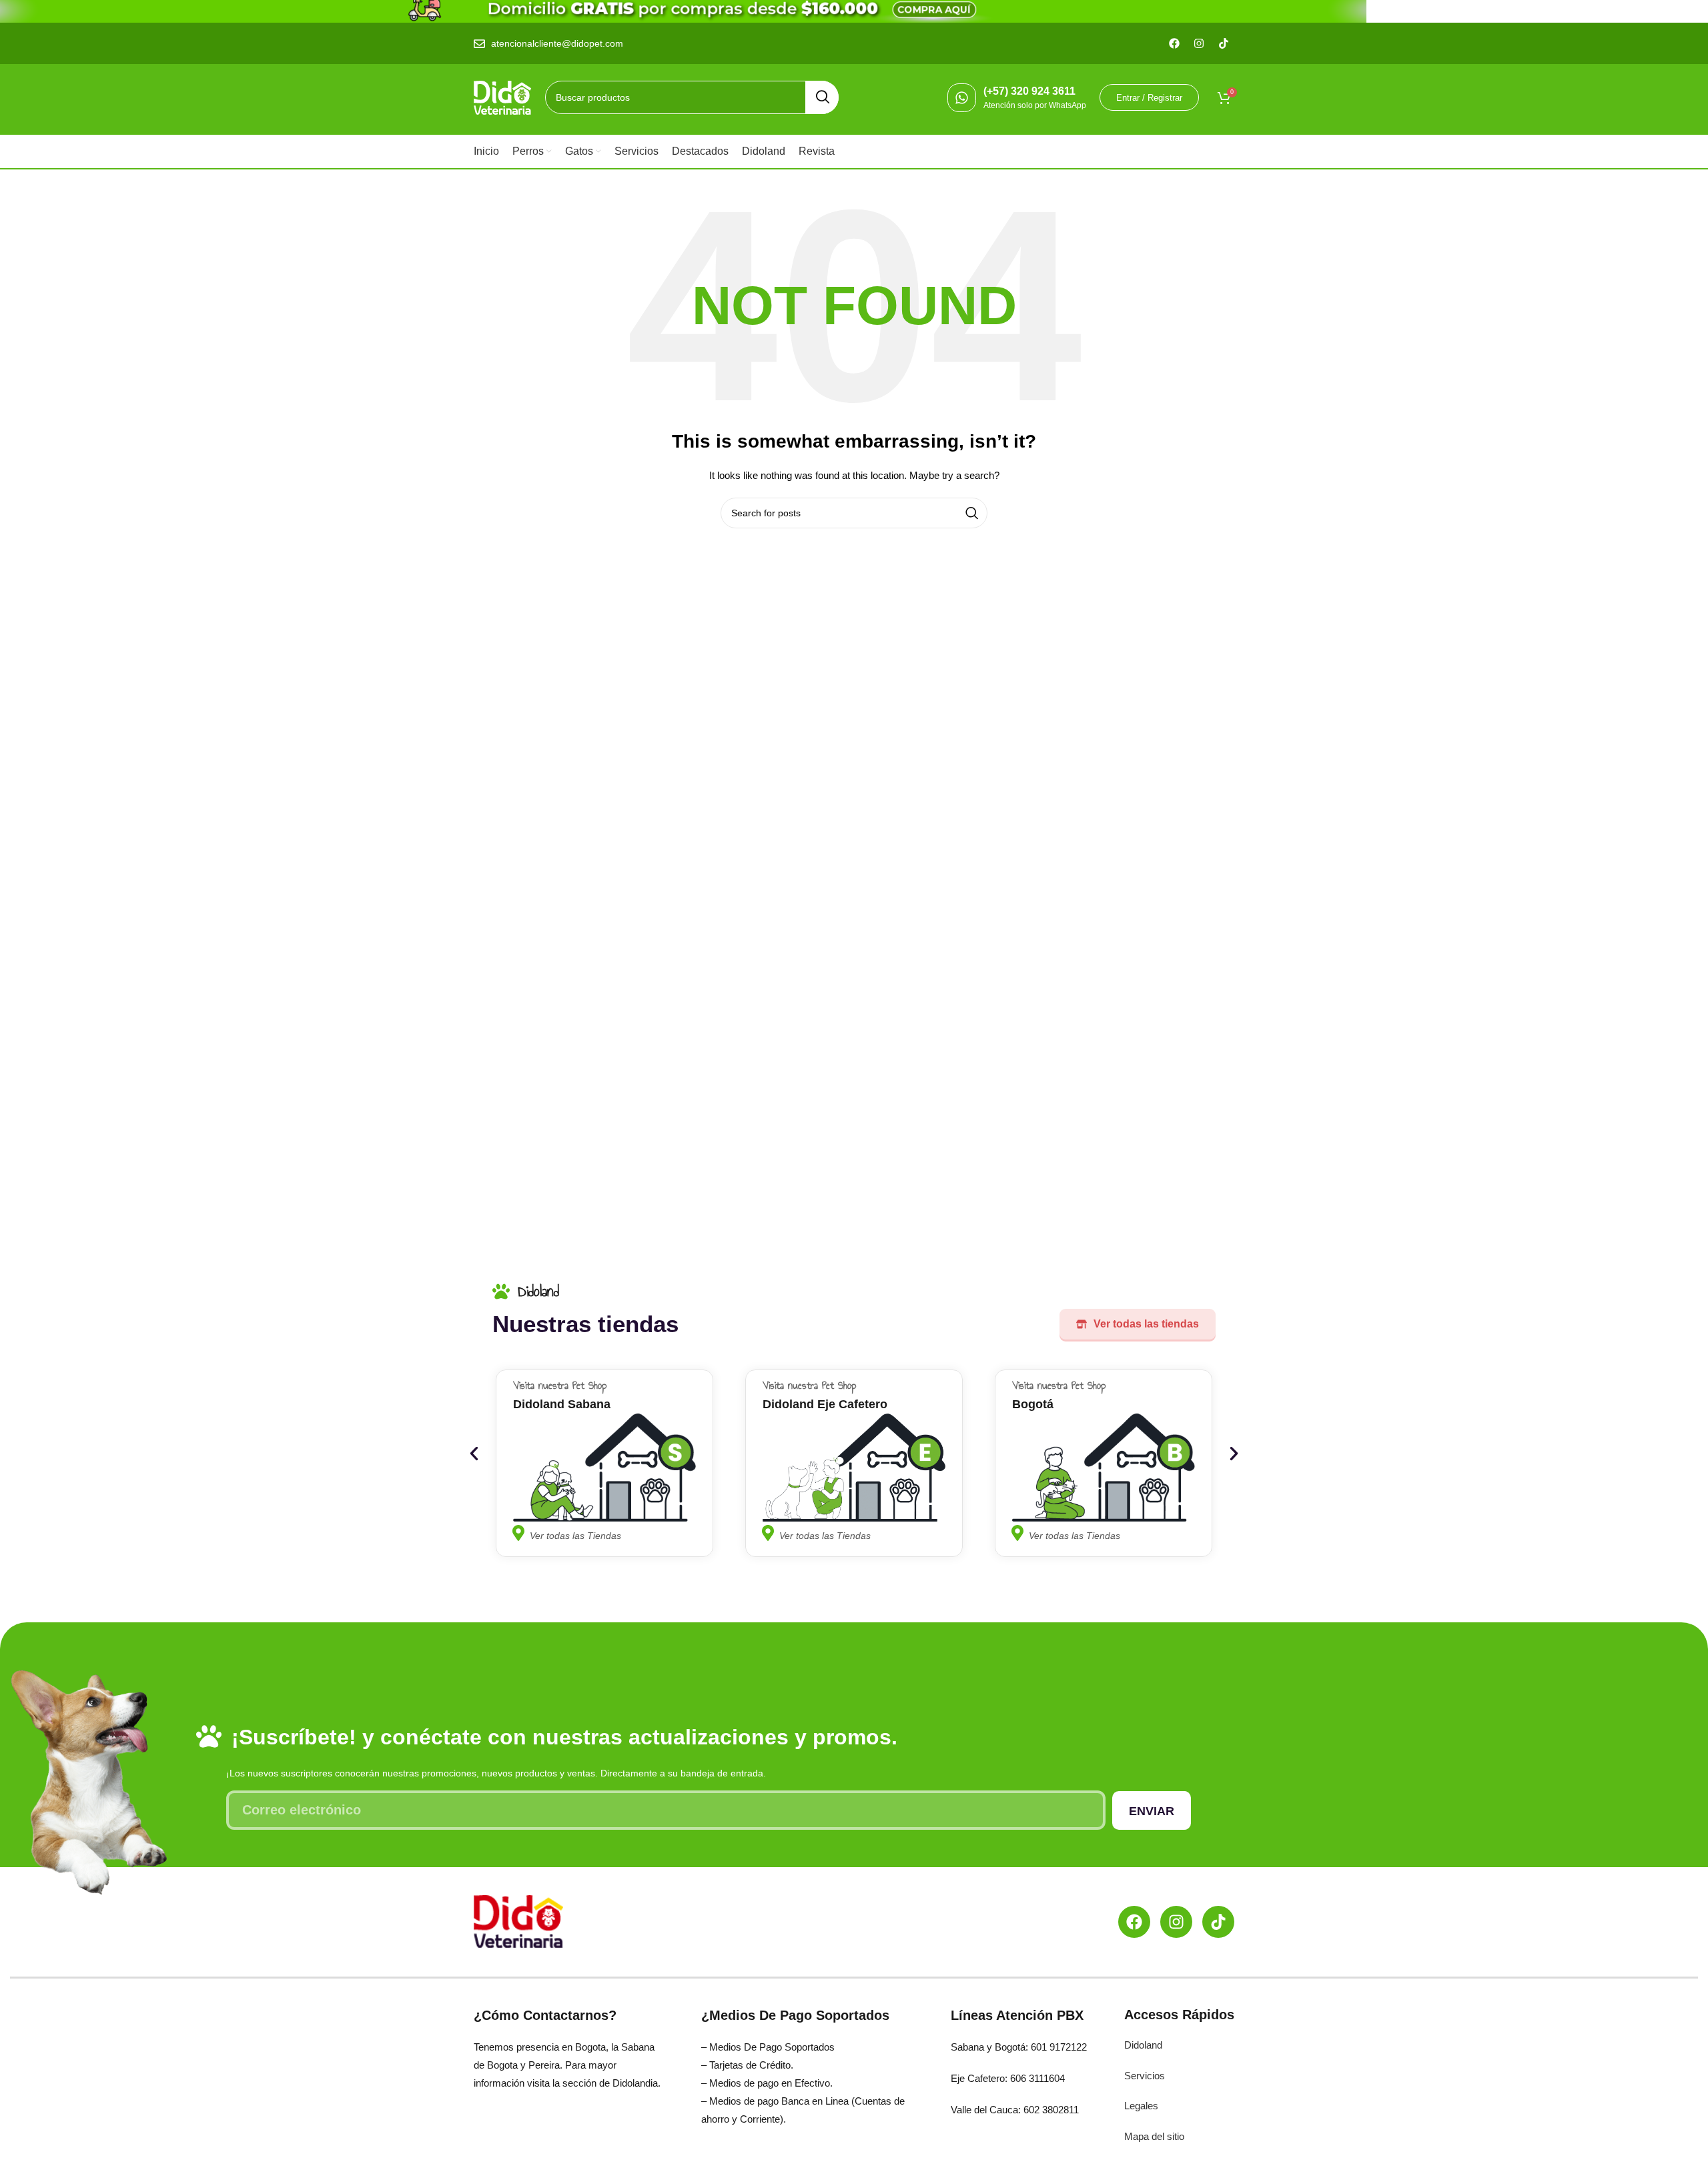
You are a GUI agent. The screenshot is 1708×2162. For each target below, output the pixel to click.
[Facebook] (1134, 1922)
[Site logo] (503, 97)
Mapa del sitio (1154, 2136)
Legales (1141, 2106)
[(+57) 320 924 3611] (962, 98)
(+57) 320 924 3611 (1029, 91)
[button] (474, 1453)
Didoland (1143, 2045)
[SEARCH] (822, 97)
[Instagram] (1176, 1922)
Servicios (1145, 2076)
